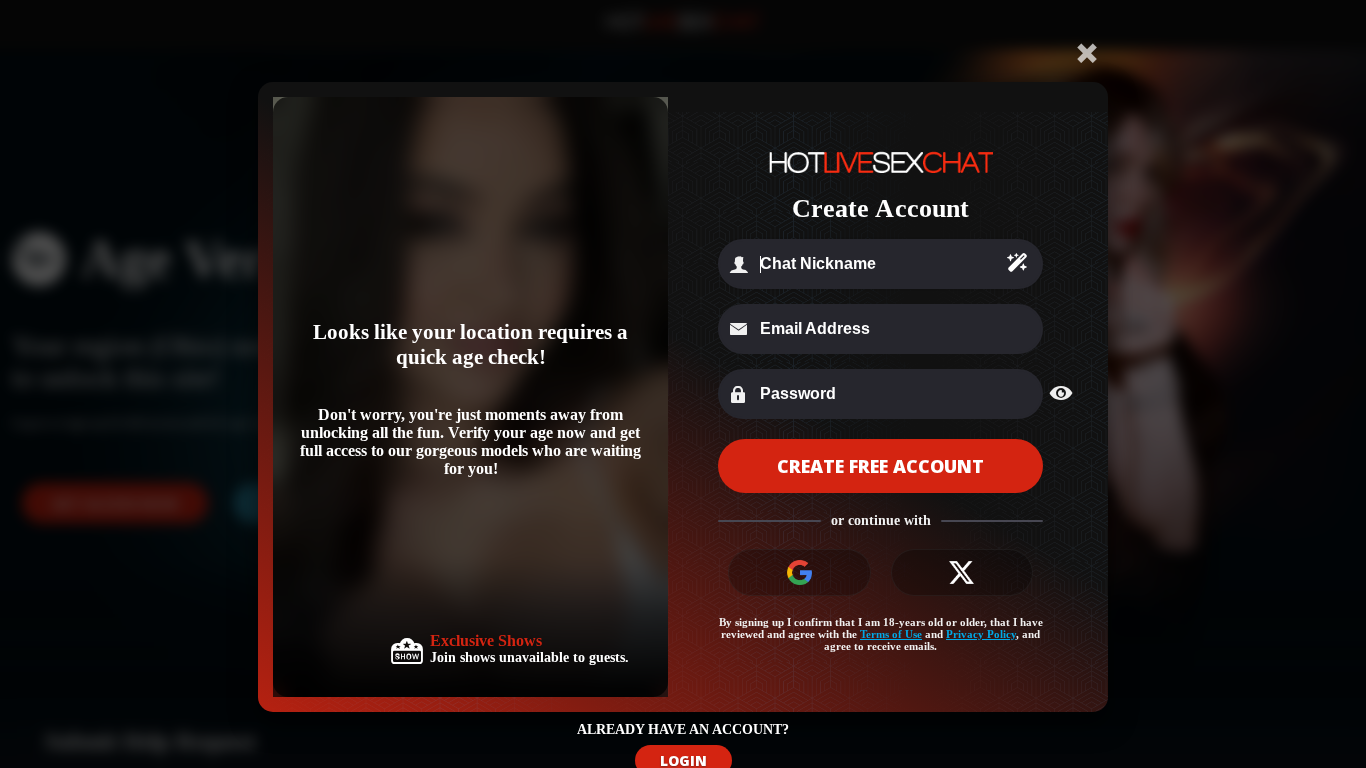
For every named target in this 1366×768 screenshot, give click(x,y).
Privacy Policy (981, 634)
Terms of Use (891, 634)
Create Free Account (880, 466)
